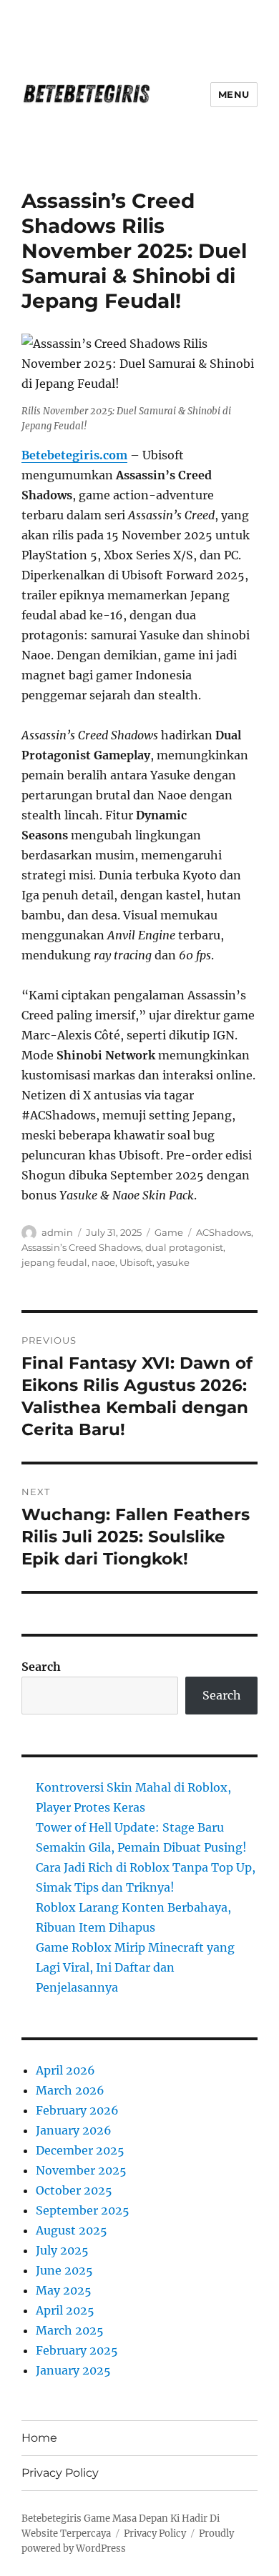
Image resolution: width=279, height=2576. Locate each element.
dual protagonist (184, 1247)
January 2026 (74, 2130)
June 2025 (64, 2270)
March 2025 (70, 2330)
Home (39, 2438)
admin (57, 1232)
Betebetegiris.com (74, 455)
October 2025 (74, 2190)
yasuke (173, 1262)
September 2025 (83, 2210)
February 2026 (77, 2110)
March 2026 (70, 2090)
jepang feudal (54, 1262)
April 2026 (65, 2070)
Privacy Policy (60, 2473)
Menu (234, 94)
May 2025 (64, 2290)
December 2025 (80, 2150)
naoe (103, 1262)
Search (41, 1667)
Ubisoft (136, 1262)
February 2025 (77, 2350)
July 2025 (62, 2250)
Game (169, 1232)
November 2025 (81, 2170)
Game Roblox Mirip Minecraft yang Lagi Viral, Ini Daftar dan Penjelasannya (135, 1967)
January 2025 (73, 2370)
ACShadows (224, 1232)
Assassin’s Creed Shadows (81, 1247)
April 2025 (65, 2310)
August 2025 (72, 2230)
